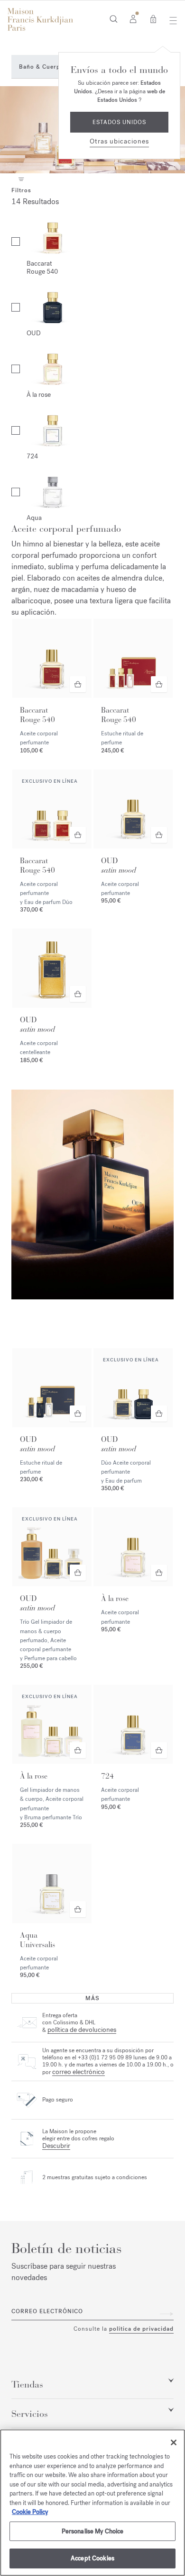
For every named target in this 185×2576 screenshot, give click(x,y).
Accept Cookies (92, 2558)
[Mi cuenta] (133, 18)
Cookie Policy (30, 2512)
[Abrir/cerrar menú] (171, 20)
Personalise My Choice (93, 2531)
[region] (92, 2503)
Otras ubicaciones (119, 141)
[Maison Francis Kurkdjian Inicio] (40, 19)
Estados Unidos (119, 122)
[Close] (174, 2442)
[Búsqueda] (114, 18)
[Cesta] (153, 18)
